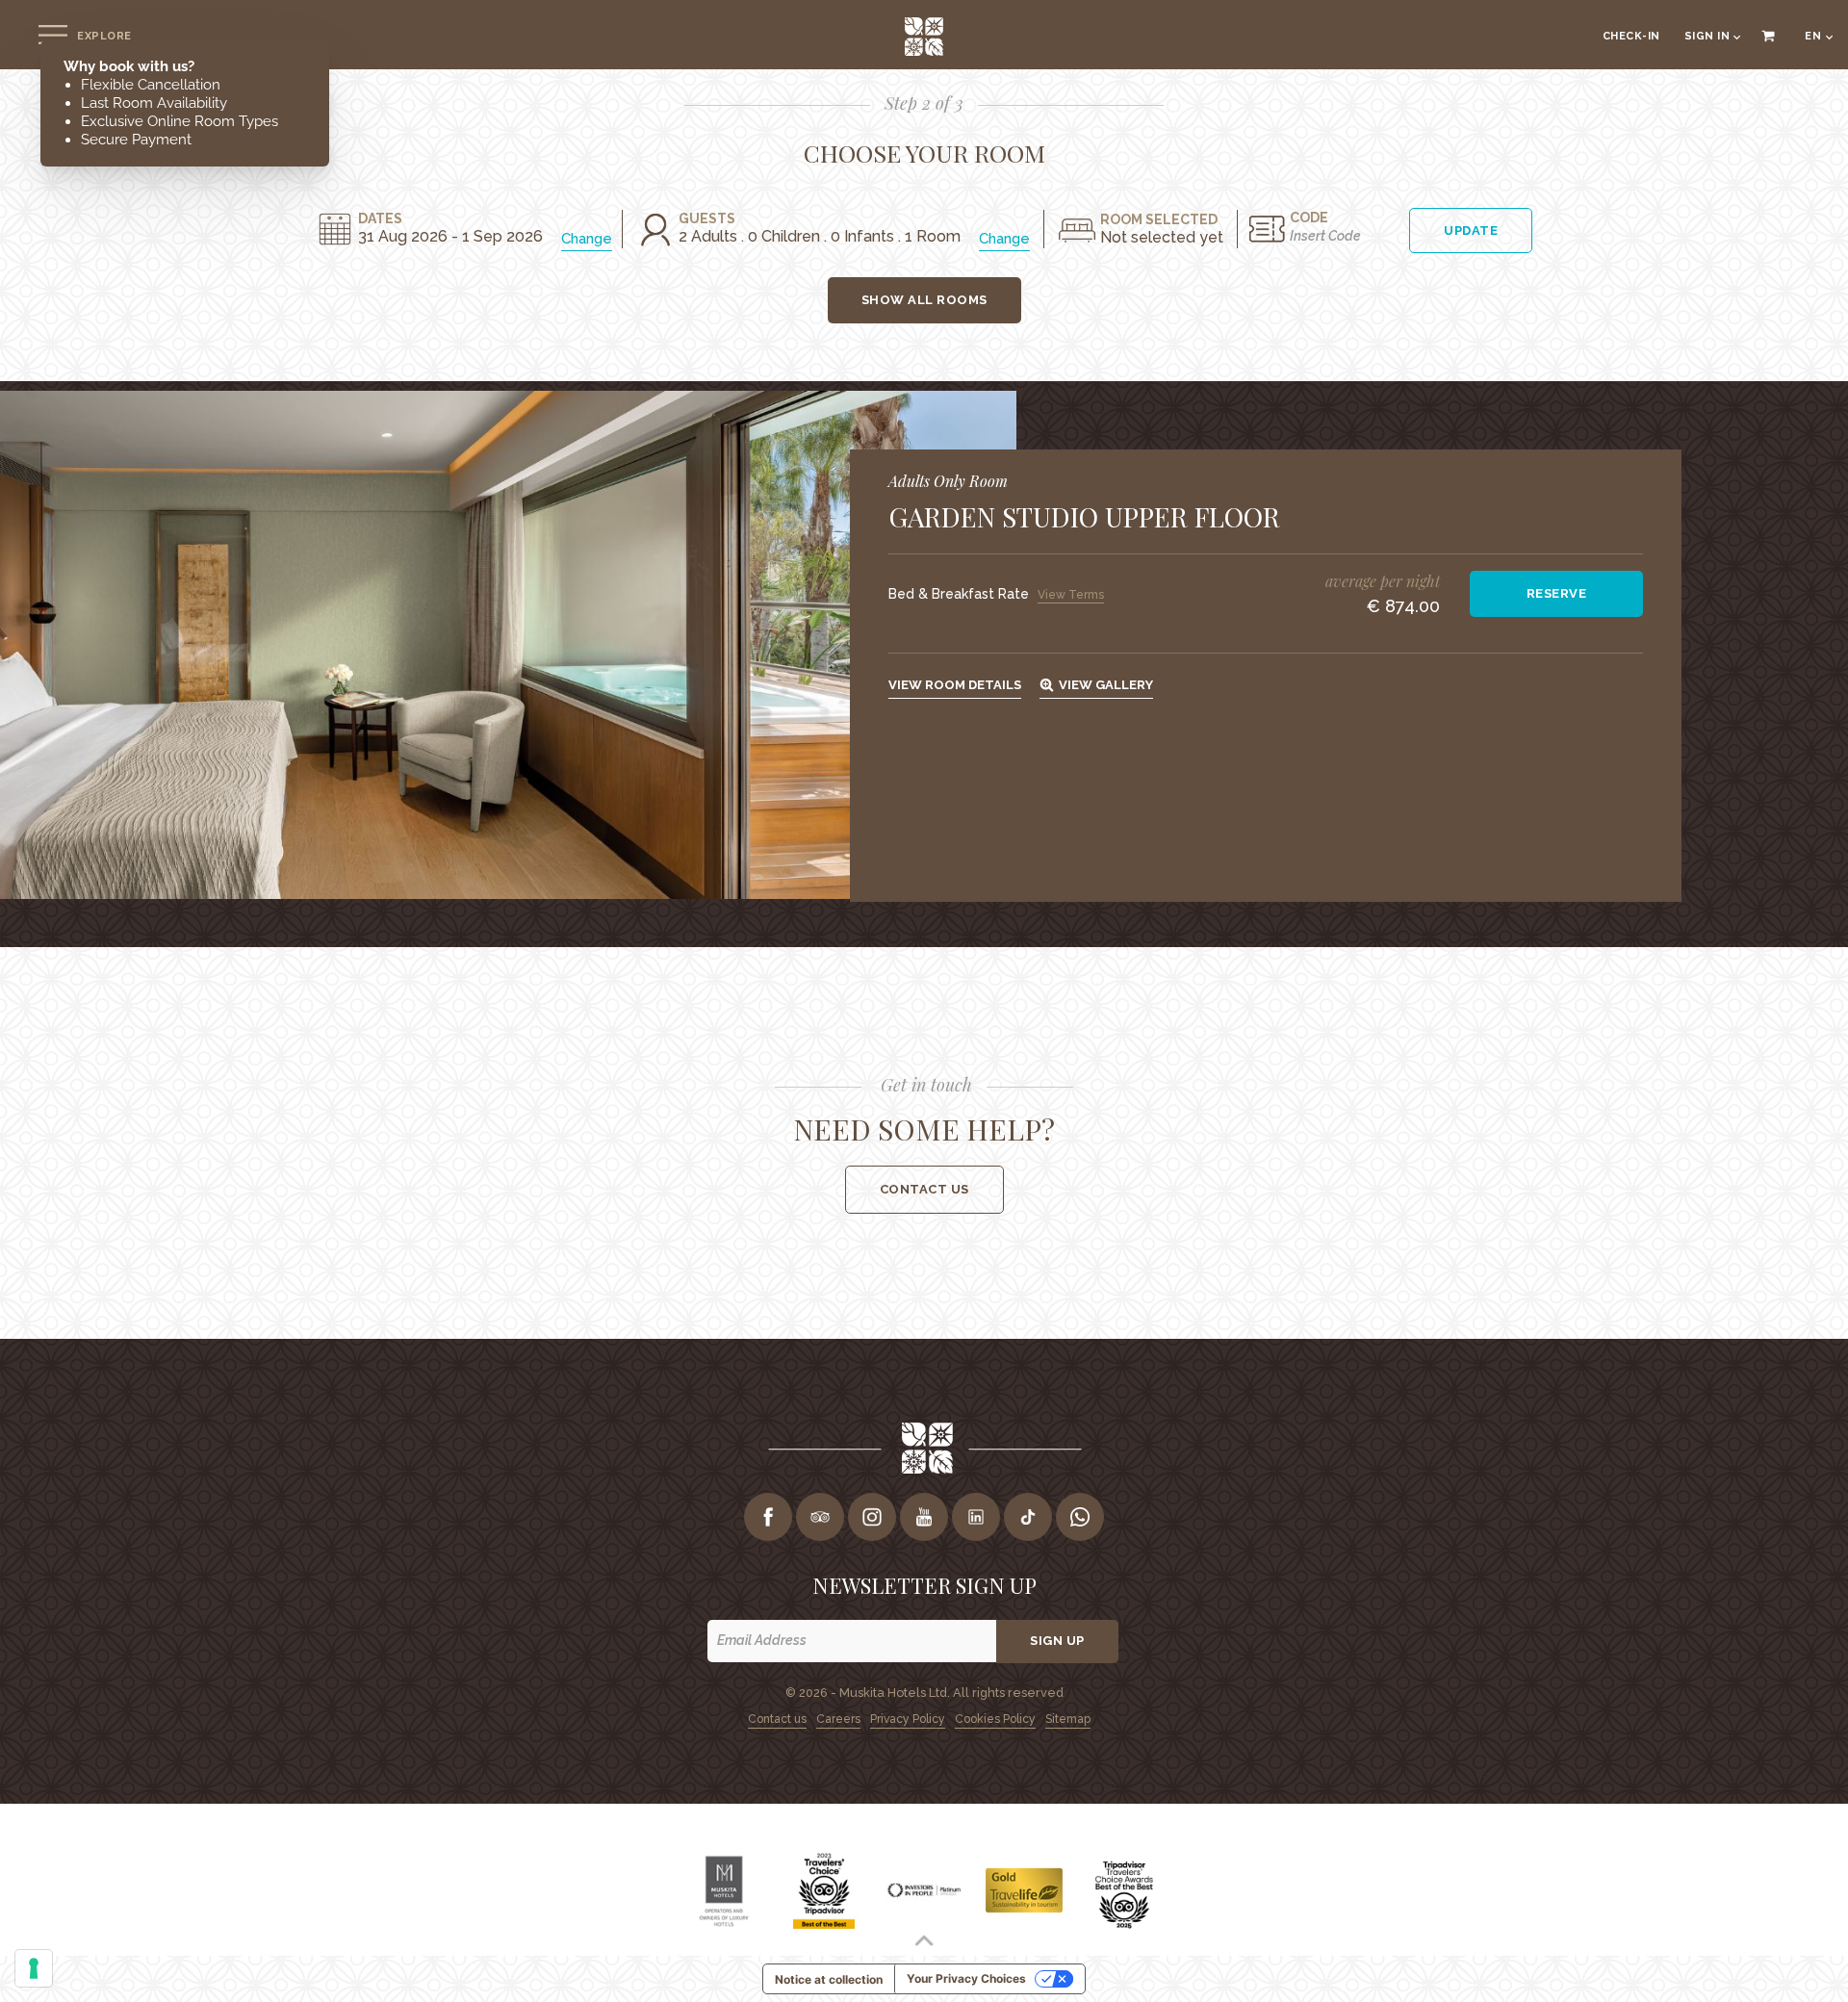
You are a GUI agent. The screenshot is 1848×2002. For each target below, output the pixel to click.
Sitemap (1068, 1719)
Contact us (777, 1719)
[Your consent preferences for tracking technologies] (34, 1968)
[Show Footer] (924, 1940)
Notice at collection (829, 1979)
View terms (1071, 595)
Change (587, 239)
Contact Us (924, 1189)
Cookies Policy (995, 1719)
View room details (955, 685)
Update (1471, 231)
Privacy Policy (908, 1719)
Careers (838, 1719)
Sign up (1057, 1641)
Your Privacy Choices (966, 1978)
